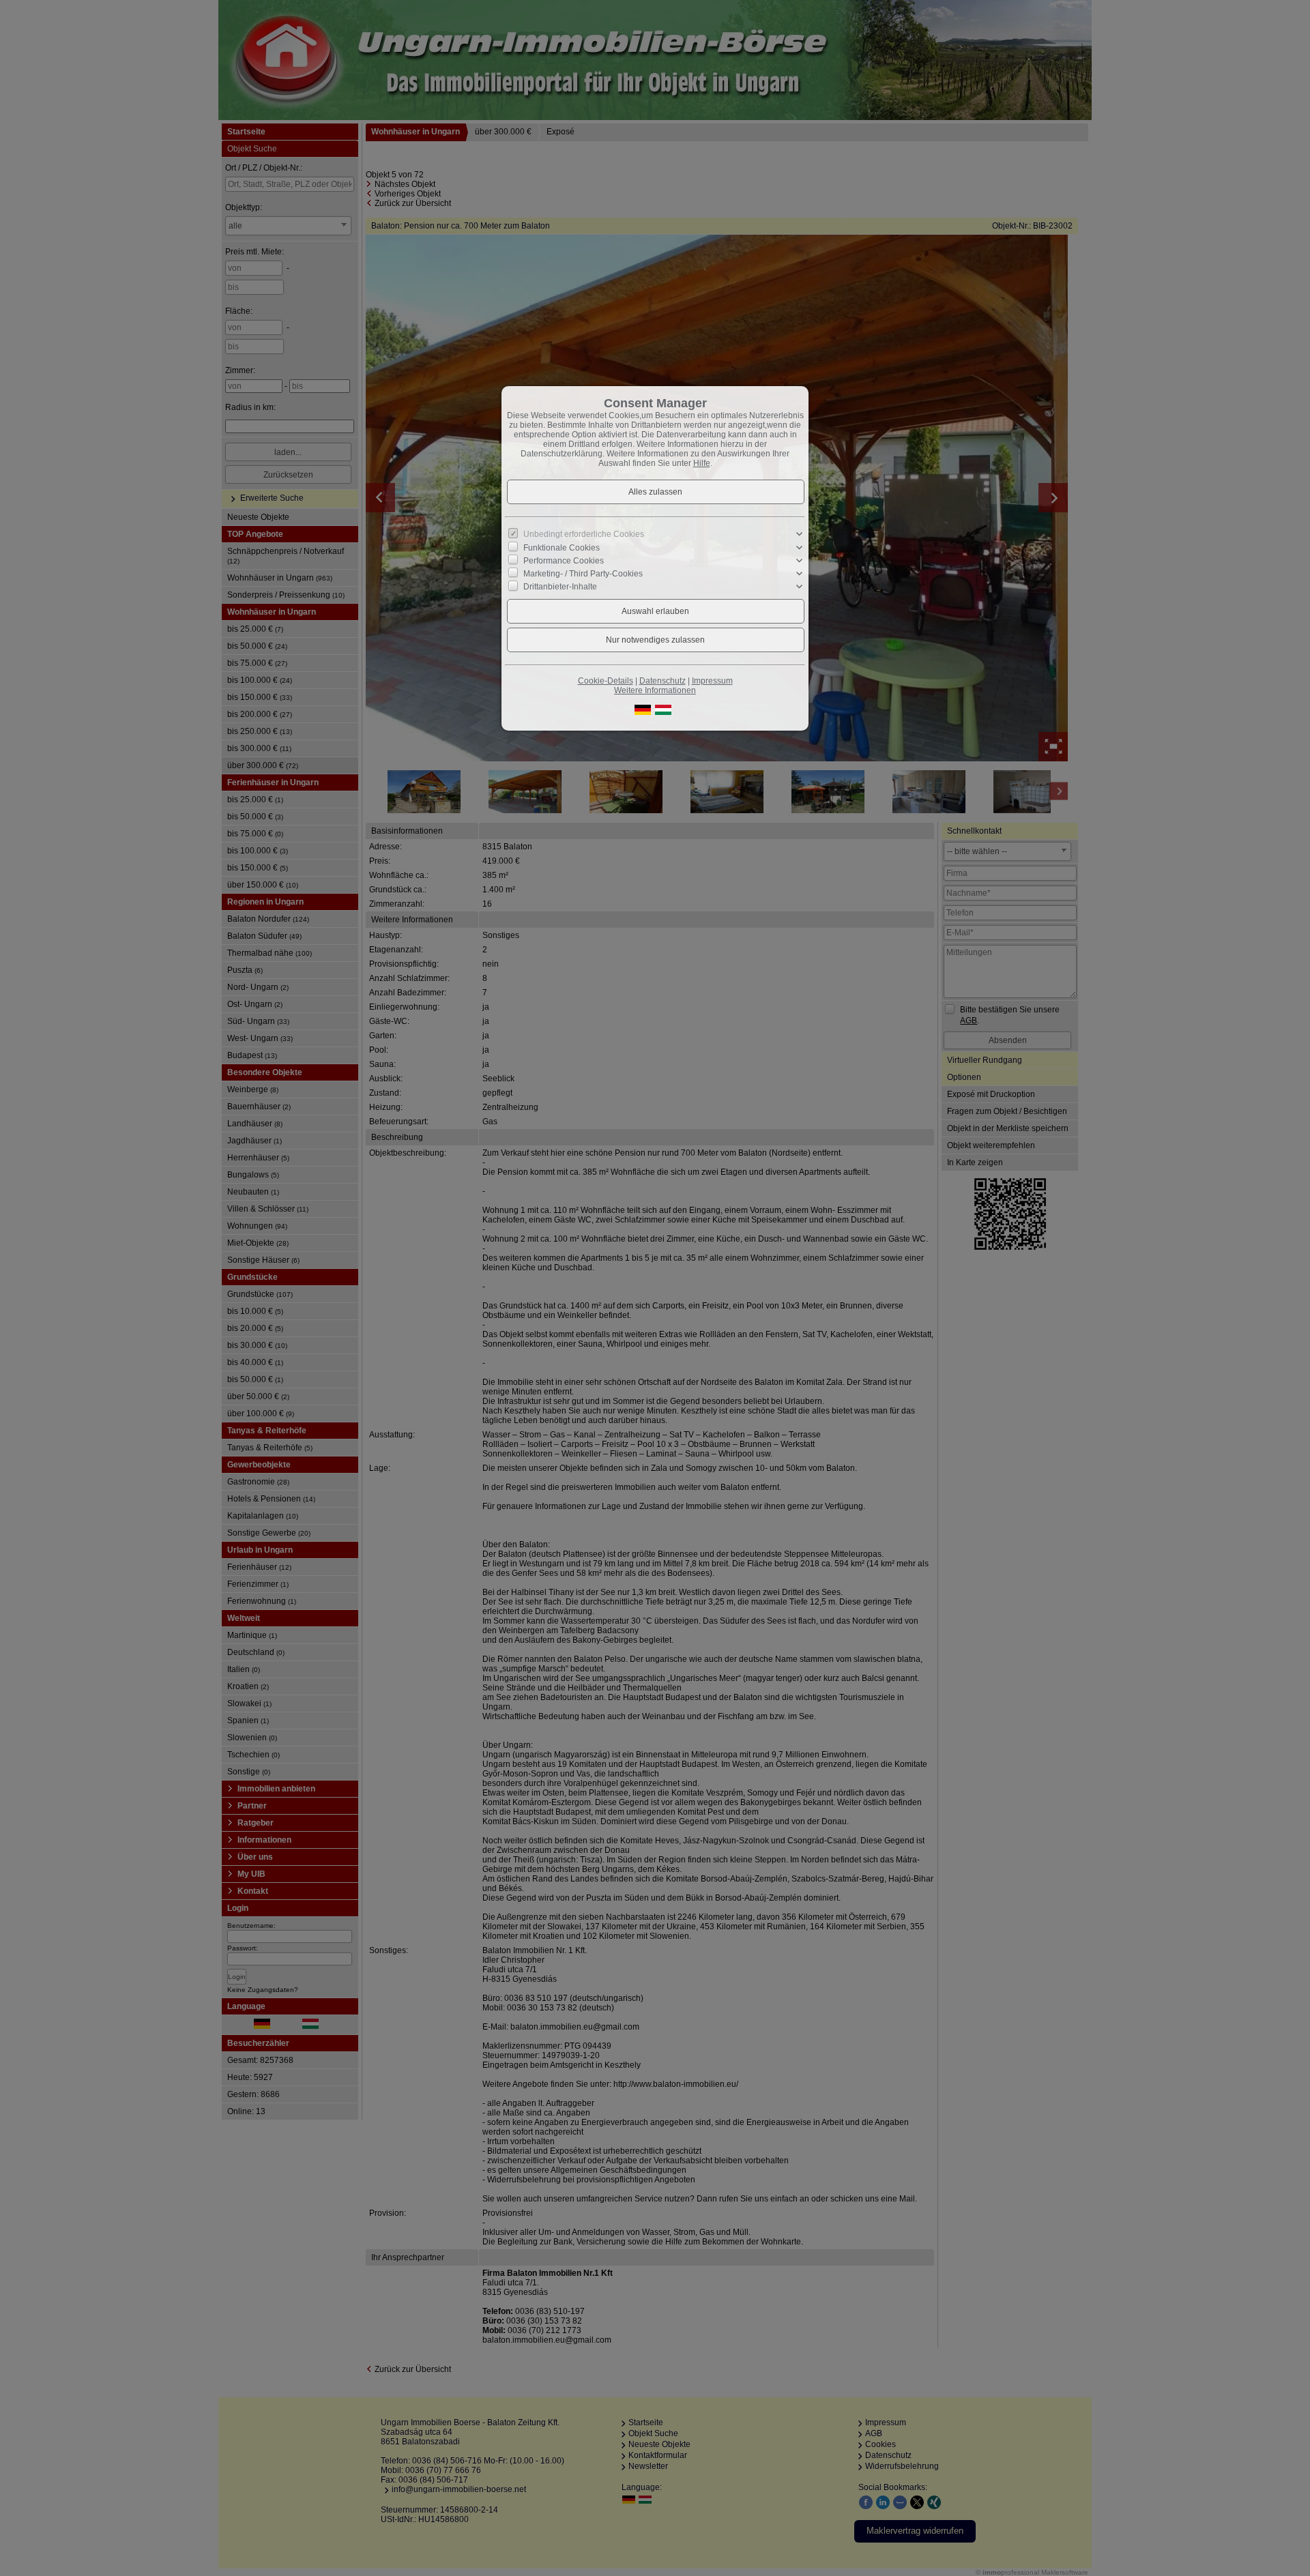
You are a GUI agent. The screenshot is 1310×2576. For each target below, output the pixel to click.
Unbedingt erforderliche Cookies (584, 534)
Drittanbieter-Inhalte (560, 587)
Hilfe (702, 463)
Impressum (712, 681)
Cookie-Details (606, 681)
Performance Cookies (564, 561)
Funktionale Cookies (562, 547)
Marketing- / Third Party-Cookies (583, 574)
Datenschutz (663, 681)
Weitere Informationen (655, 690)
